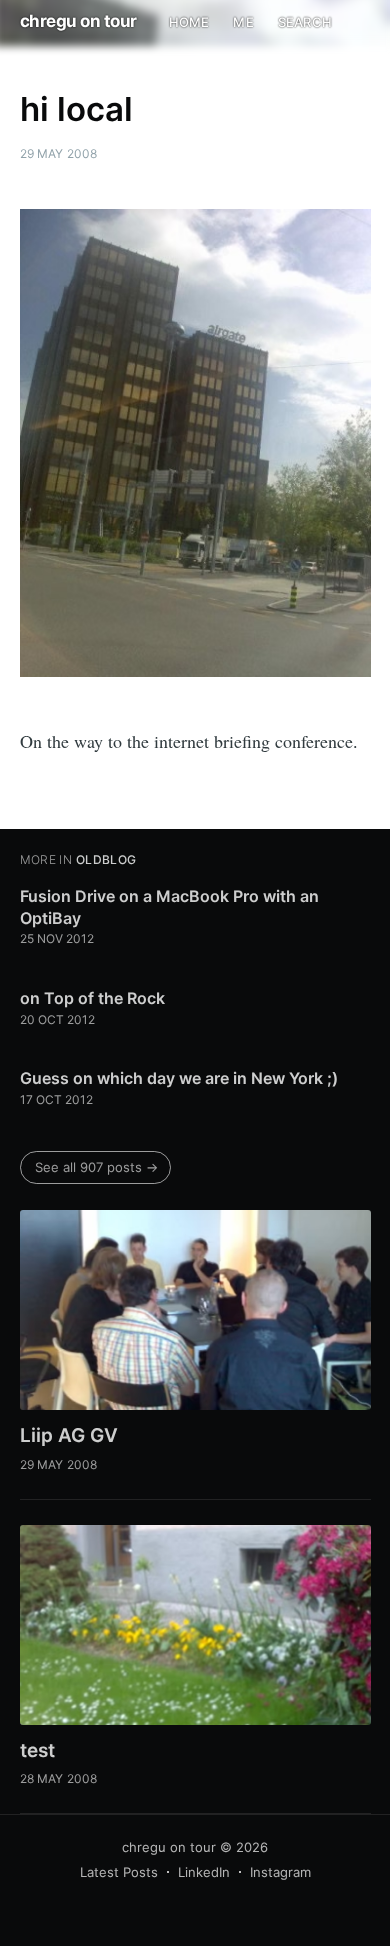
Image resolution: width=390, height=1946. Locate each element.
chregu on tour (78, 21)
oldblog (106, 859)
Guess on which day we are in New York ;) (179, 1078)
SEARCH (305, 22)
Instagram (280, 1872)
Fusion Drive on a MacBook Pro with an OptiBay (169, 907)
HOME (189, 22)
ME (243, 22)
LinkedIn (204, 1872)
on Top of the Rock (92, 998)
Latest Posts (119, 1872)
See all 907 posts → (96, 1167)
